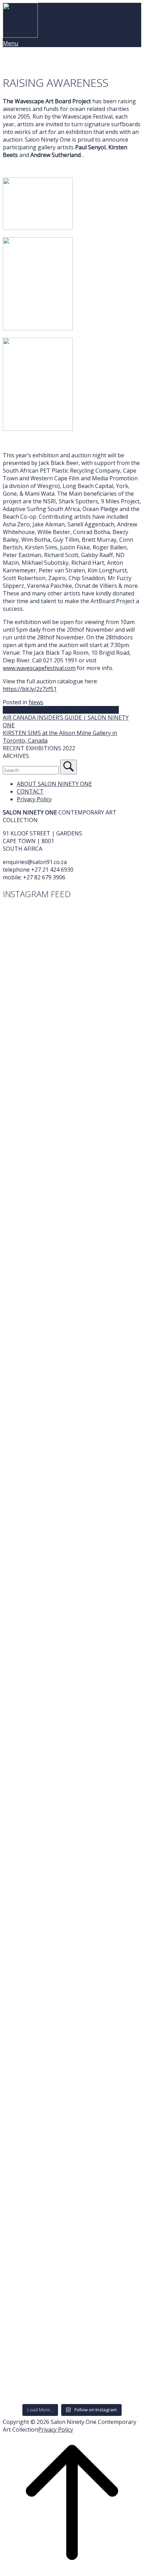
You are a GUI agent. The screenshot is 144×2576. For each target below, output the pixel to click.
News (36, 702)
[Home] (20, 36)
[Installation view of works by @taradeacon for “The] (72, 1618)
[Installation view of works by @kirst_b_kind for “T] (72, 1748)
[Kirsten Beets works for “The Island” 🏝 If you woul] (72, 2278)
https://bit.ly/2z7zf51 (30, 689)
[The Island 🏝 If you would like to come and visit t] (72, 2130)
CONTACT (30, 791)
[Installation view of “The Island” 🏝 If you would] (72, 1683)
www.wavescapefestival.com (39, 668)
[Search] (69, 767)
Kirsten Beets (71, 710)
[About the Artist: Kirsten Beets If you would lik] (72, 2058)
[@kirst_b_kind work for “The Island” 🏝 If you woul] (72, 1821)
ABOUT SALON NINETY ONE (54, 784)
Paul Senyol (104, 710)
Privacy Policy (34, 799)
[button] (72, 748)
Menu (10, 43)
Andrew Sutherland (28, 710)
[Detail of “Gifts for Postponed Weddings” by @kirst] (72, 1422)
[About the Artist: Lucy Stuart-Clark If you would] (72, 949)
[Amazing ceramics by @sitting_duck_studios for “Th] (72, 1029)
